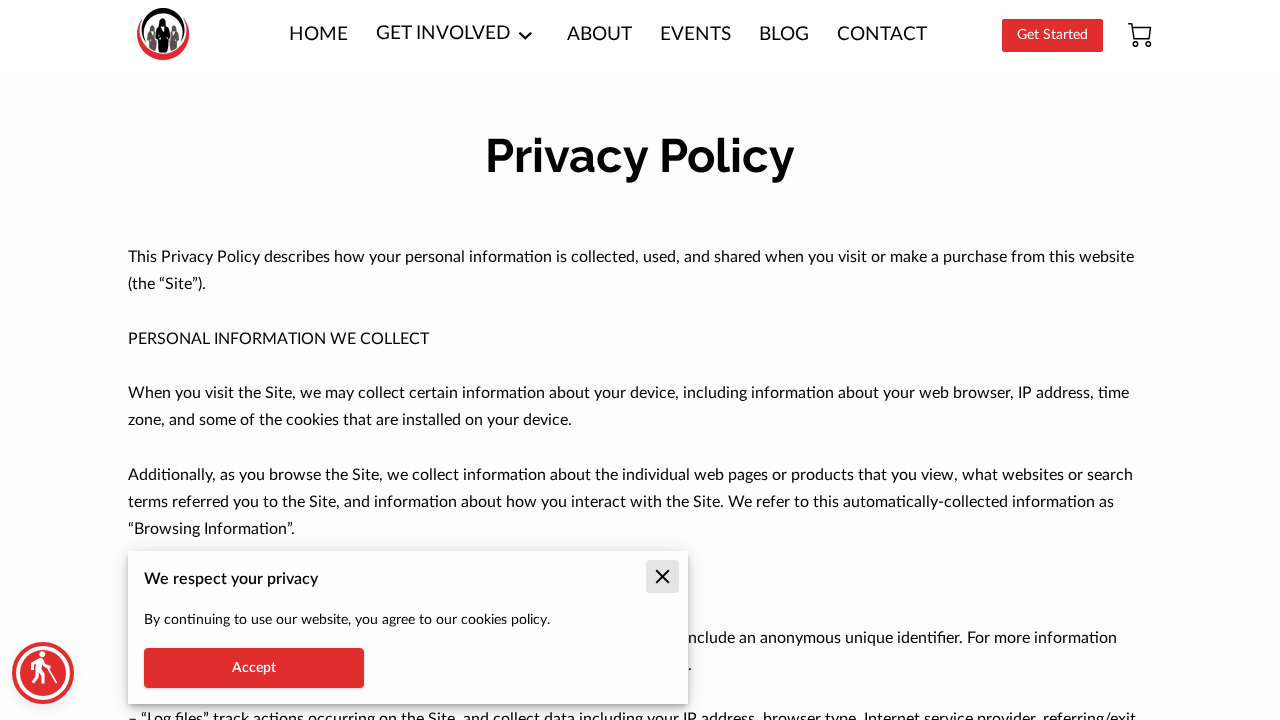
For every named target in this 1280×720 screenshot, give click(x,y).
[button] (43, 673)
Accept (254, 668)
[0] (1140, 35)
